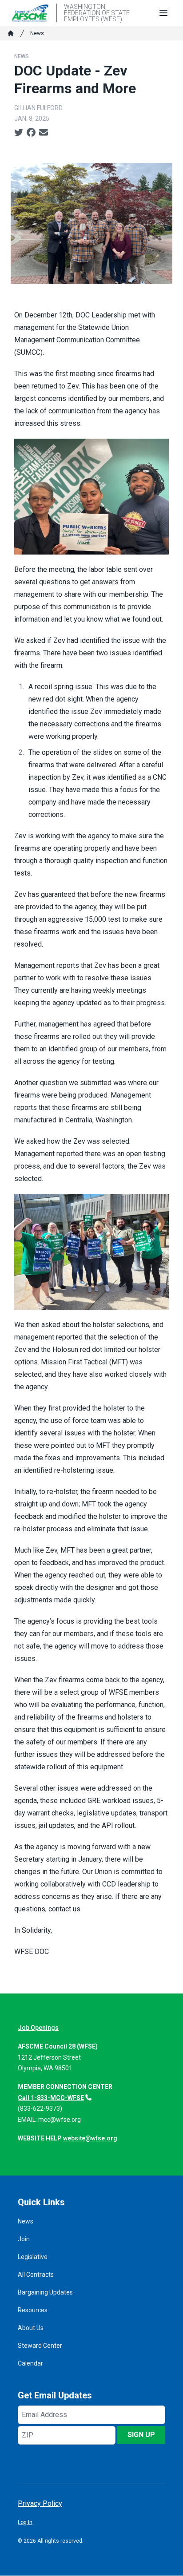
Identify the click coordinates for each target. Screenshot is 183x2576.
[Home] (11, 33)
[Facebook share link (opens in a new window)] (31, 133)
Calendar (30, 2363)
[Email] (44, 133)
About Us (31, 2328)
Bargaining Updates (45, 2292)
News (37, 33)
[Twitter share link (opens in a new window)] (19, 133)
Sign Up (141, 2435)
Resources (33, 2310)
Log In (25, 2522)
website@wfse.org (90, 2138)
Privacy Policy (40, 2503)
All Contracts (36, 2275)
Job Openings (38, 2028)
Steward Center (40, 2346)
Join (24, 2239)
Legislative (33, 2257)
